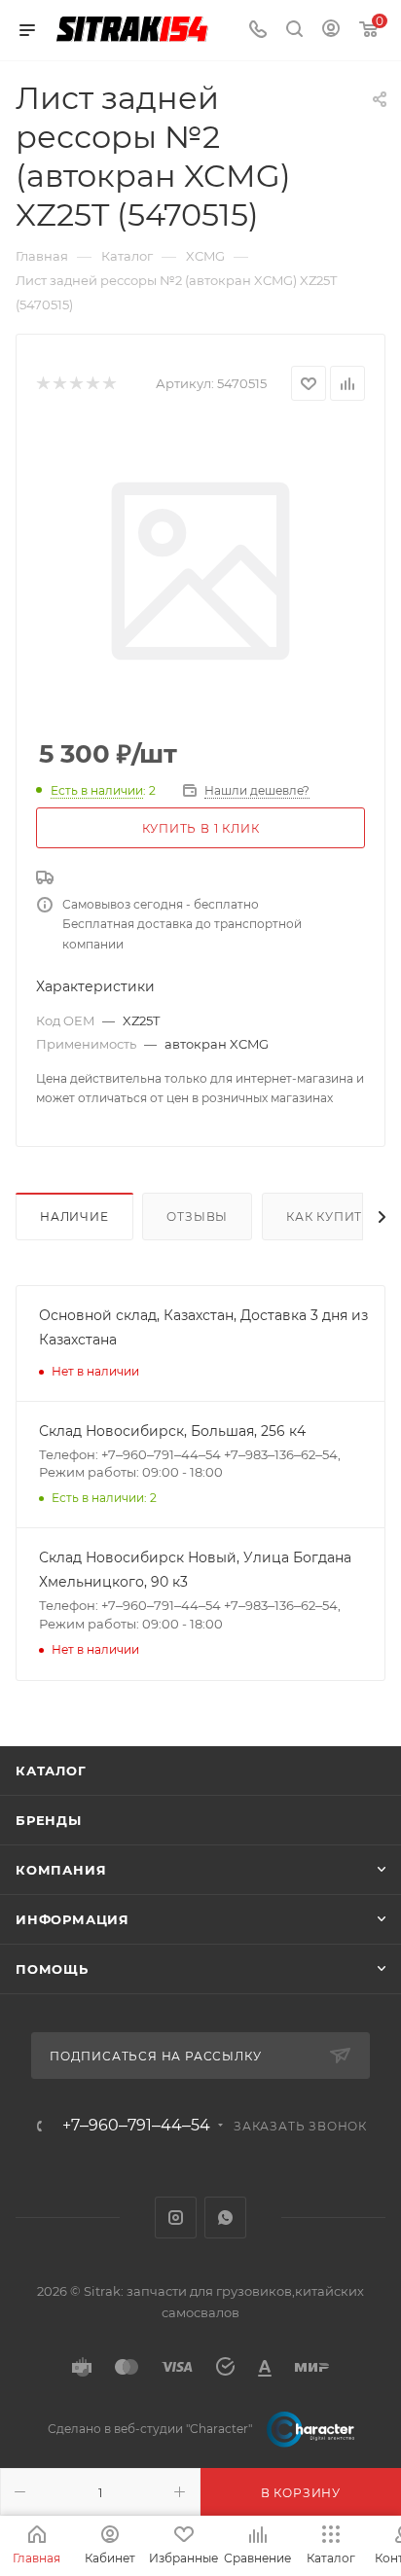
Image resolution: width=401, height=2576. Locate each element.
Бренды (49, 1820)
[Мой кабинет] (331, 31)
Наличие (74, 1216)
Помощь (52, 1969)
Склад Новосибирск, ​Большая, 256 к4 (172, 1431)
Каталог (51, 1771)
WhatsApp (225, 2218)
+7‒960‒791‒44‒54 (136, 2126)
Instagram (176, 2218)
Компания (61, 1870)
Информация (73, 1919)
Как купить (329, 1216)
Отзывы (197, 1216)
